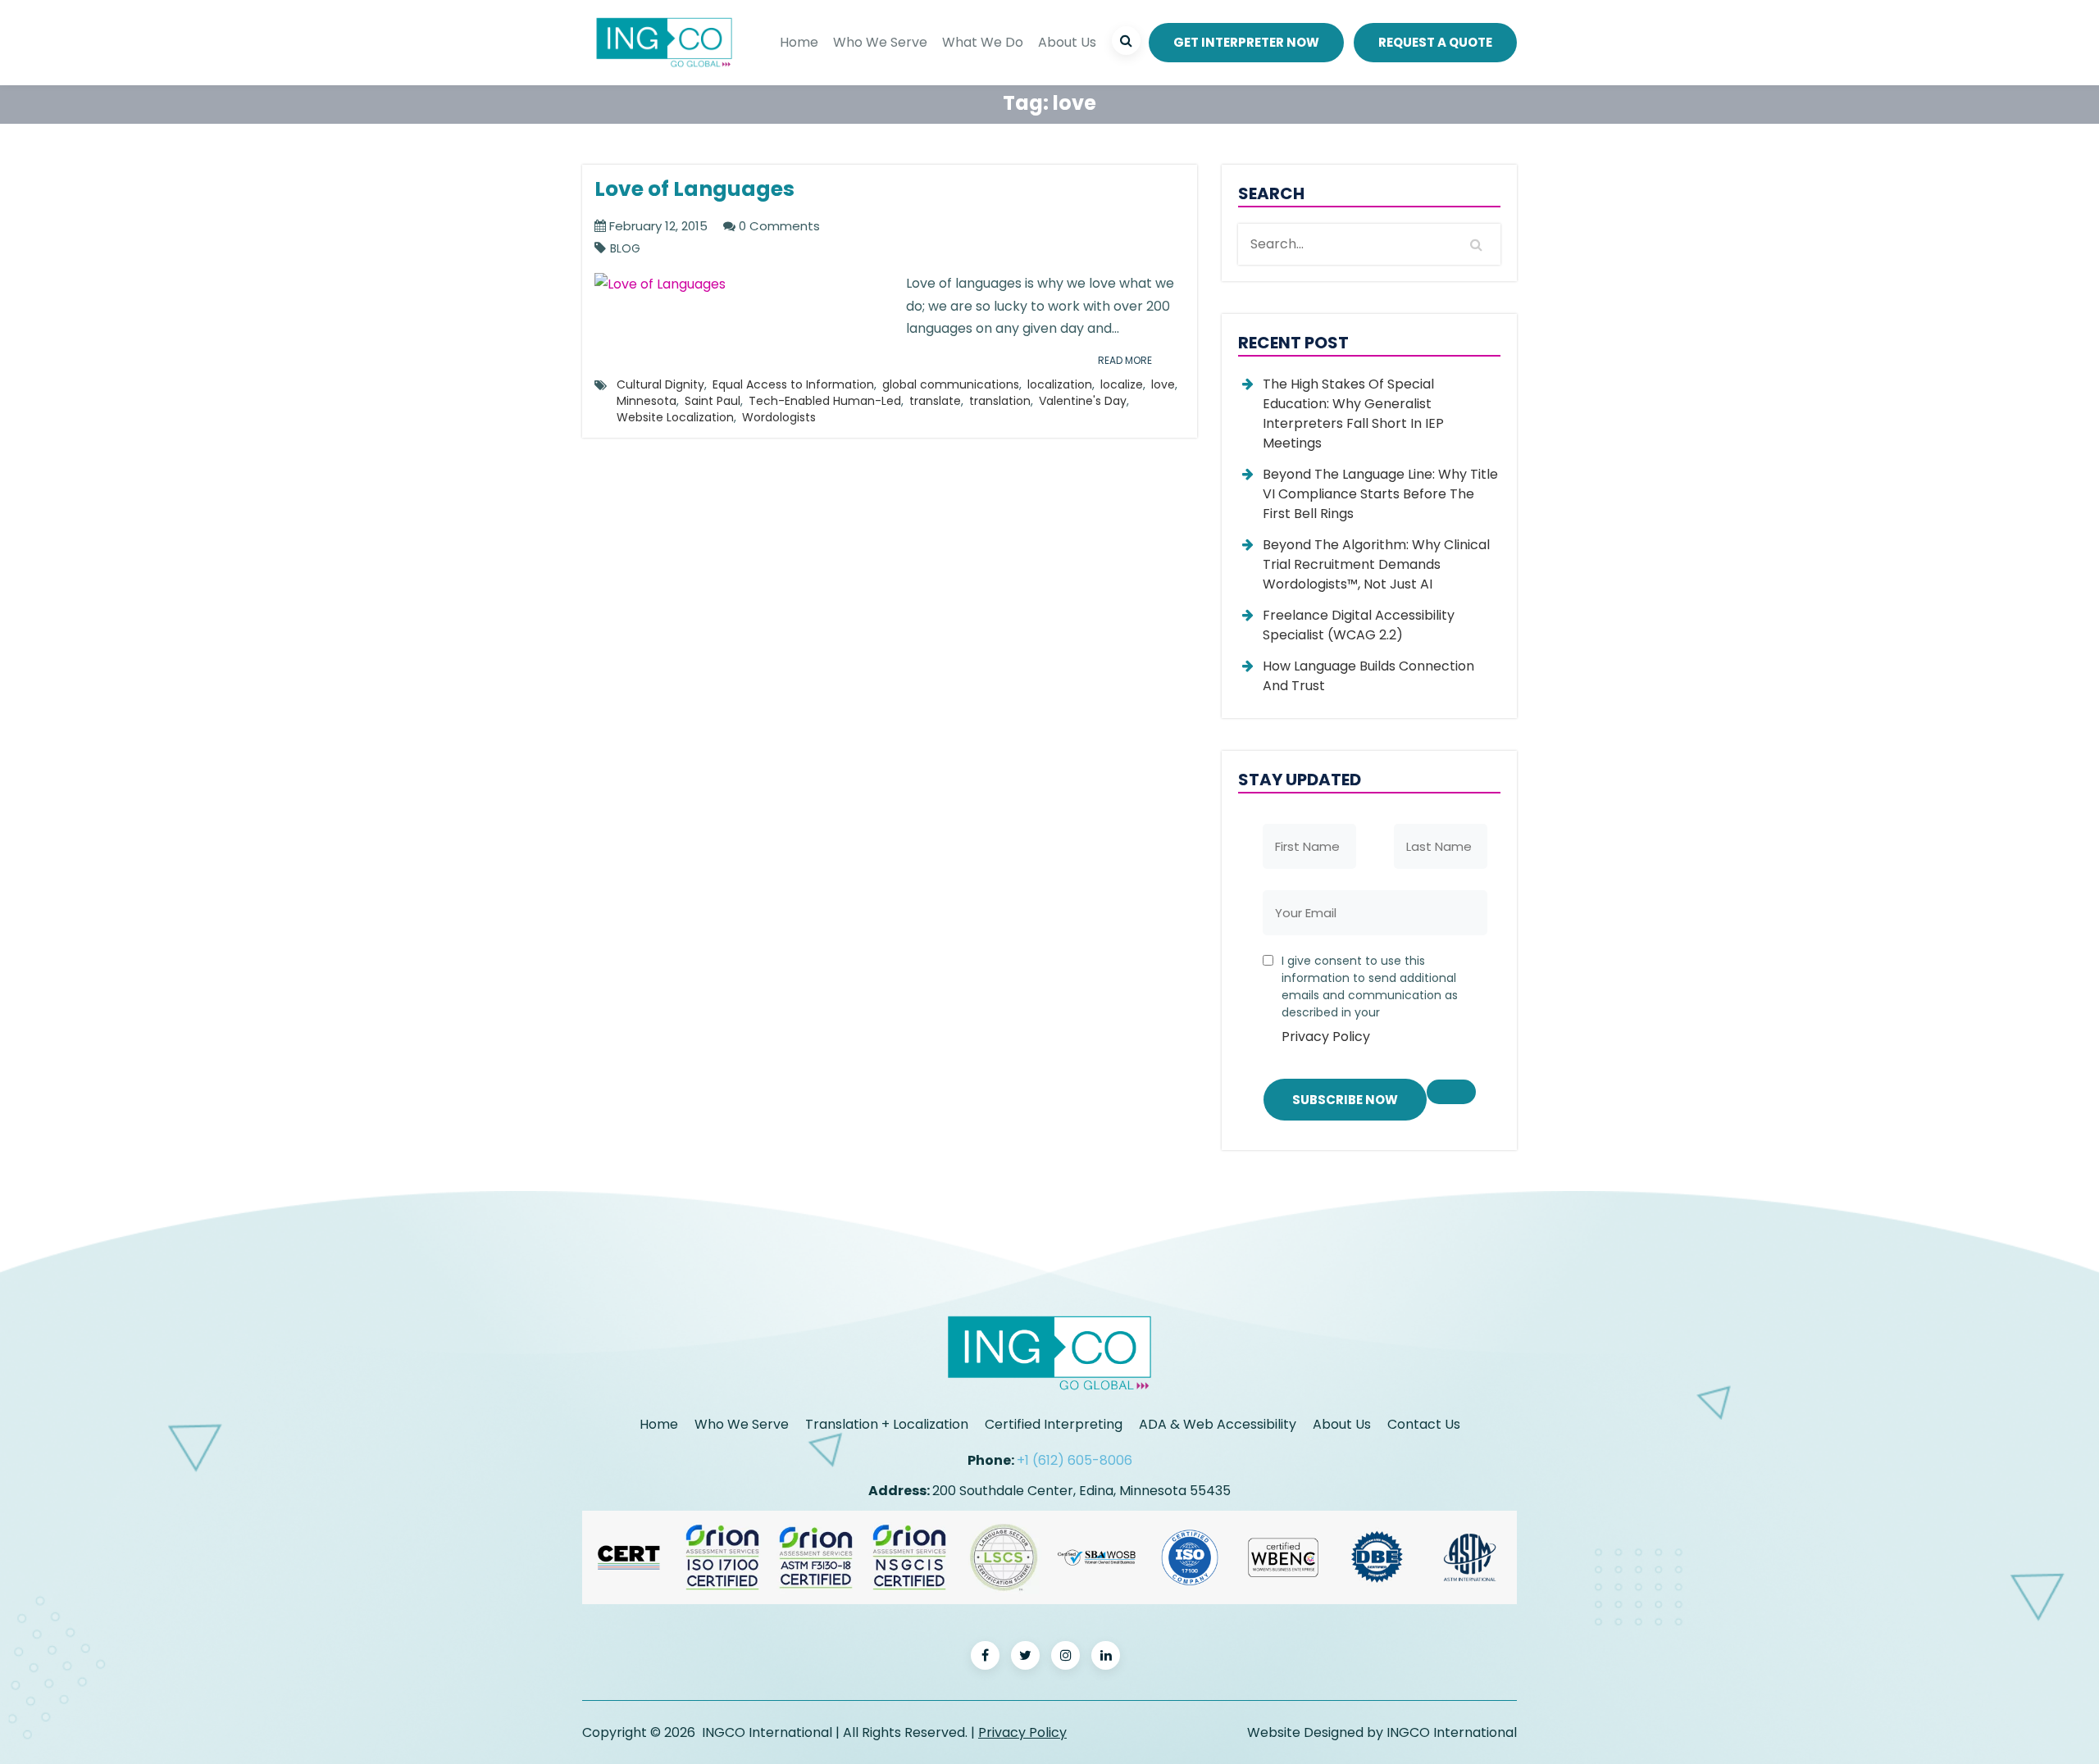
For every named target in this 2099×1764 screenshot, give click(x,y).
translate (935, 401)
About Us (1067, 42)
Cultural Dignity (660, 384)
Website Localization (675, 417)
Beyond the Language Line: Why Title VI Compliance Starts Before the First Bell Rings (1380, 494)
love (1163, 384)
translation (1000, 401)
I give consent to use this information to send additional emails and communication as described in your (1370, 999)
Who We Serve (880, 42)
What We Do (983, 42)
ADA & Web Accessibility (1218, 1424)
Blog (625, 249)
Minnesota (647, 401)
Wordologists (779, 417)
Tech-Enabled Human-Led (825, 401)
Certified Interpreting (1054, 1424)
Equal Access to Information (793, 384)
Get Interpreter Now (1246, 42)
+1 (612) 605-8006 (1075, 1460)
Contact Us (1424, 1424)
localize (1122, 384)
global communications (951, 384)
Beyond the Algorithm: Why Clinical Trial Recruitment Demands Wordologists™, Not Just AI (1376, 564)
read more (1125, 360)
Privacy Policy (1326, 1037)
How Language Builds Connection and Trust (1368, 676)
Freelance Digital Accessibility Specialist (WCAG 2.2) (1359, 625)
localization (1060, 384)
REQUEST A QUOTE (1435, 42)
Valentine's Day (1083, 401)
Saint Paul (713, 401)
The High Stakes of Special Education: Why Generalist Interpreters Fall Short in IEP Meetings (1353, 414)
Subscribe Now (1345, 1100)
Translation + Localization (887, 1424)
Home (799, 42)
